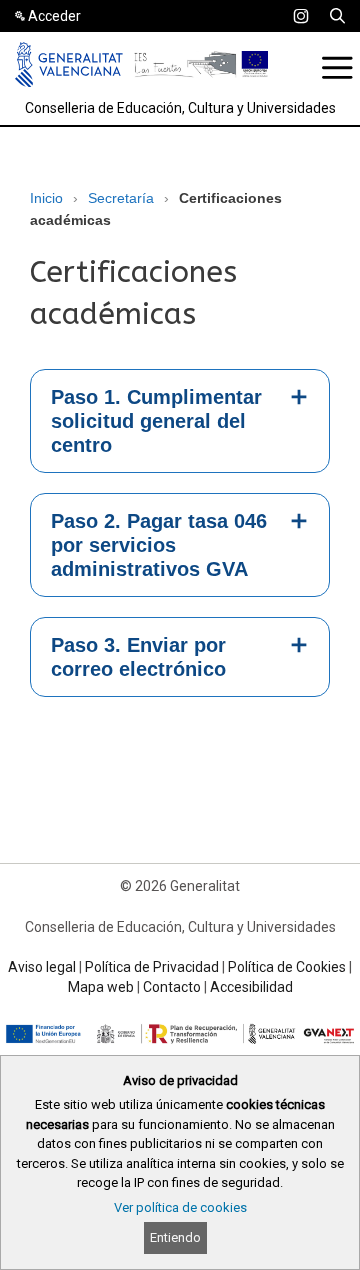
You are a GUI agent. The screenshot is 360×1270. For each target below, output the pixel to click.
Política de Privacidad (152, 967)
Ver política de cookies (180, 1207)
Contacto (172, 987)
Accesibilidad (251, 987)
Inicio (46, 198)
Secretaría (121, 198)
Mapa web (101, 987)
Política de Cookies (287, 967)
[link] (301, 16)
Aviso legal (42, 967)
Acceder (54, 16)
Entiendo (175, 1237)
